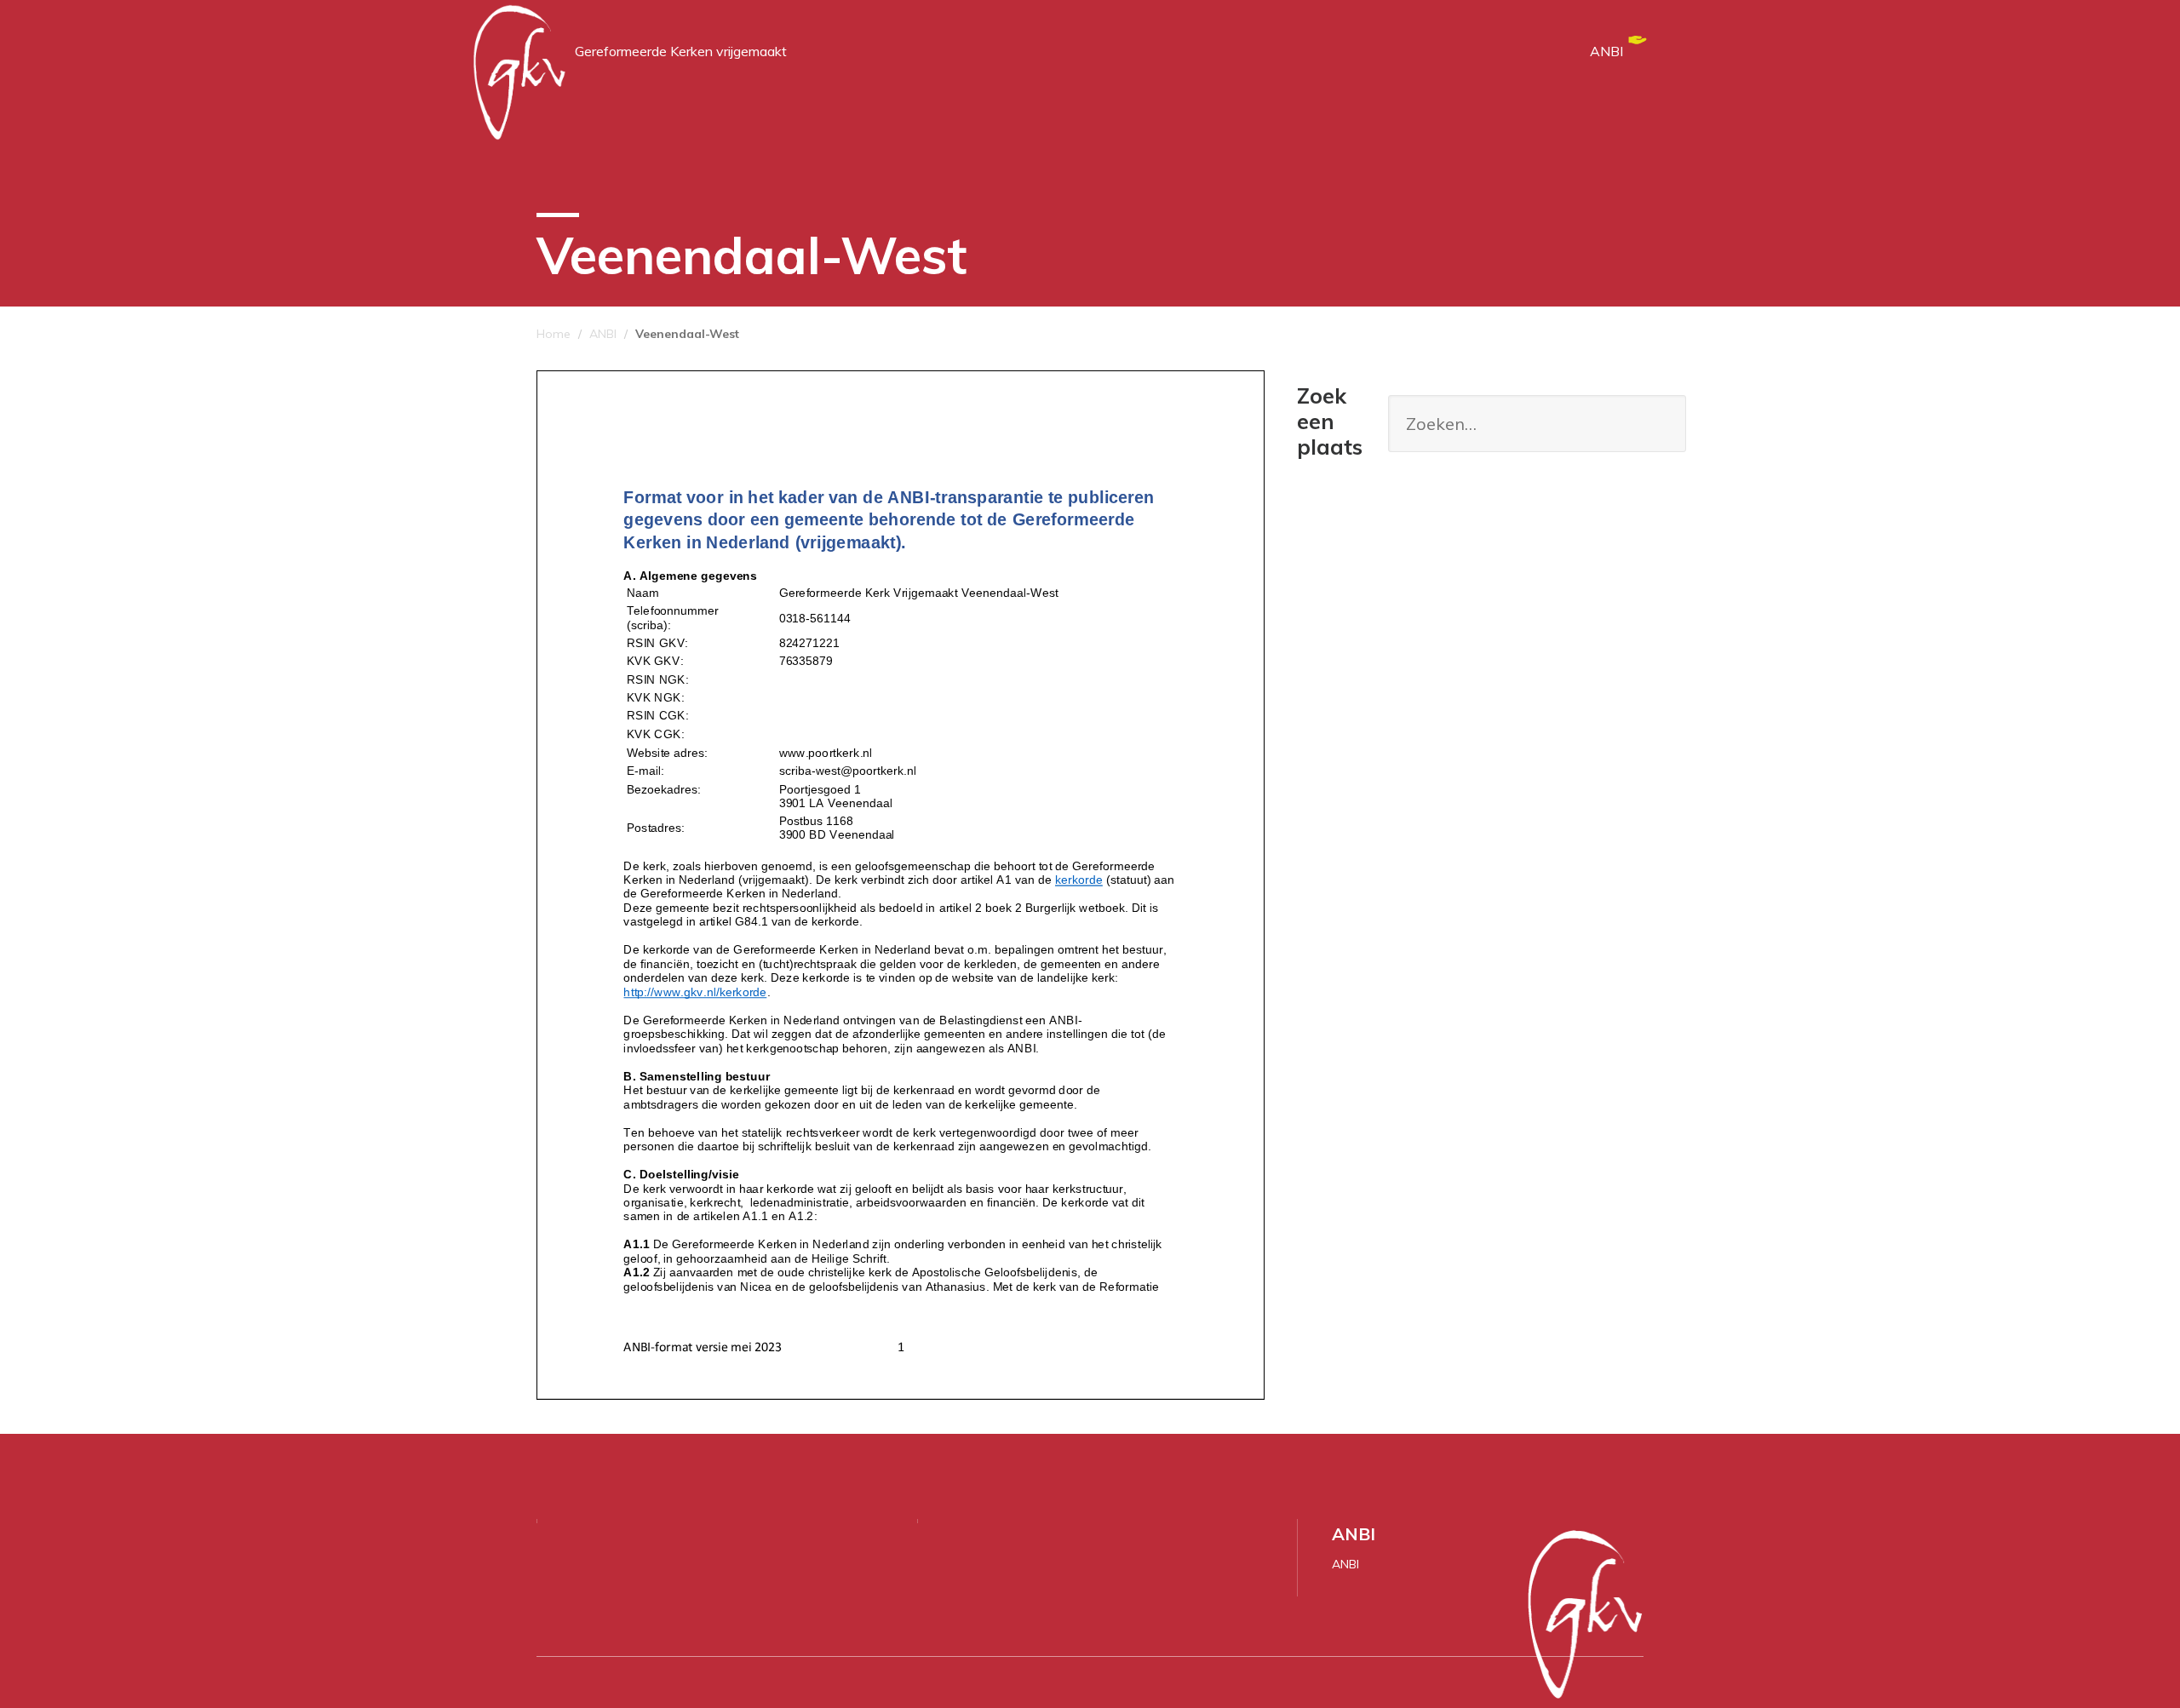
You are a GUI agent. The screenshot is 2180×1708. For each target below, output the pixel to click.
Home (554, 334)
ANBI (1606, 51)
